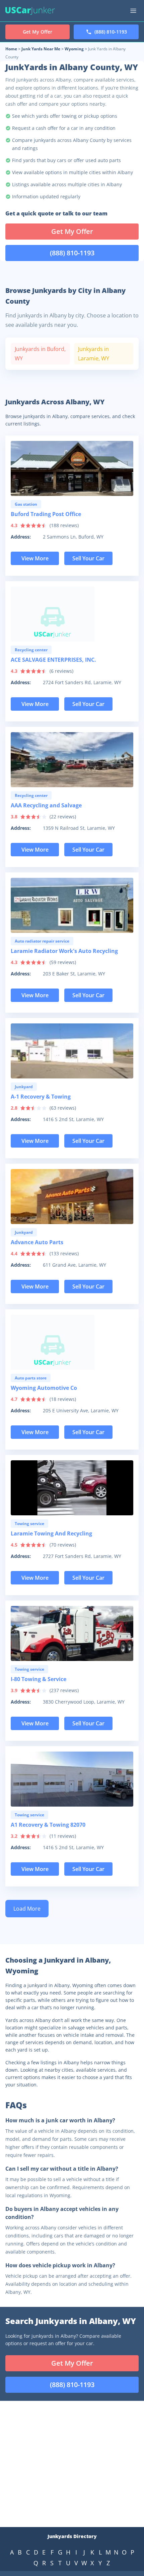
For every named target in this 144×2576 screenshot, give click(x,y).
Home (11, 49)
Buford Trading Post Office (46, 514)
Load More (27, 1909)
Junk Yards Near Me (41, 49)
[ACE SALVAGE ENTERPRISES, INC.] (72, 614)
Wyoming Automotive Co (44, 1388)
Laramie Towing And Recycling (51, 1533)
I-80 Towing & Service (39, 1679)
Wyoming (74, 49)
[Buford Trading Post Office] (72, 468)
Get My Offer (72, 231)
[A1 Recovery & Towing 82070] (72, 1779)
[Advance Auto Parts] (72, 1197)
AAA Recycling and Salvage (46, 805)
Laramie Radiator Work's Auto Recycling (64, 951)
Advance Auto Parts (37, 1242)
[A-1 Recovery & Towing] (72, 1051)
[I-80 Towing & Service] (72, 1633)
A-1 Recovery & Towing (41, 1097)
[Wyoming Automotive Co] (72, 1342)
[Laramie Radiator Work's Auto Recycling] (72, 905)
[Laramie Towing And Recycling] (72, 1488)
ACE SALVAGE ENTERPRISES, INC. (53, 660)
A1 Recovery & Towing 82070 (48, 1825)
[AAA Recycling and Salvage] (72, 760)
